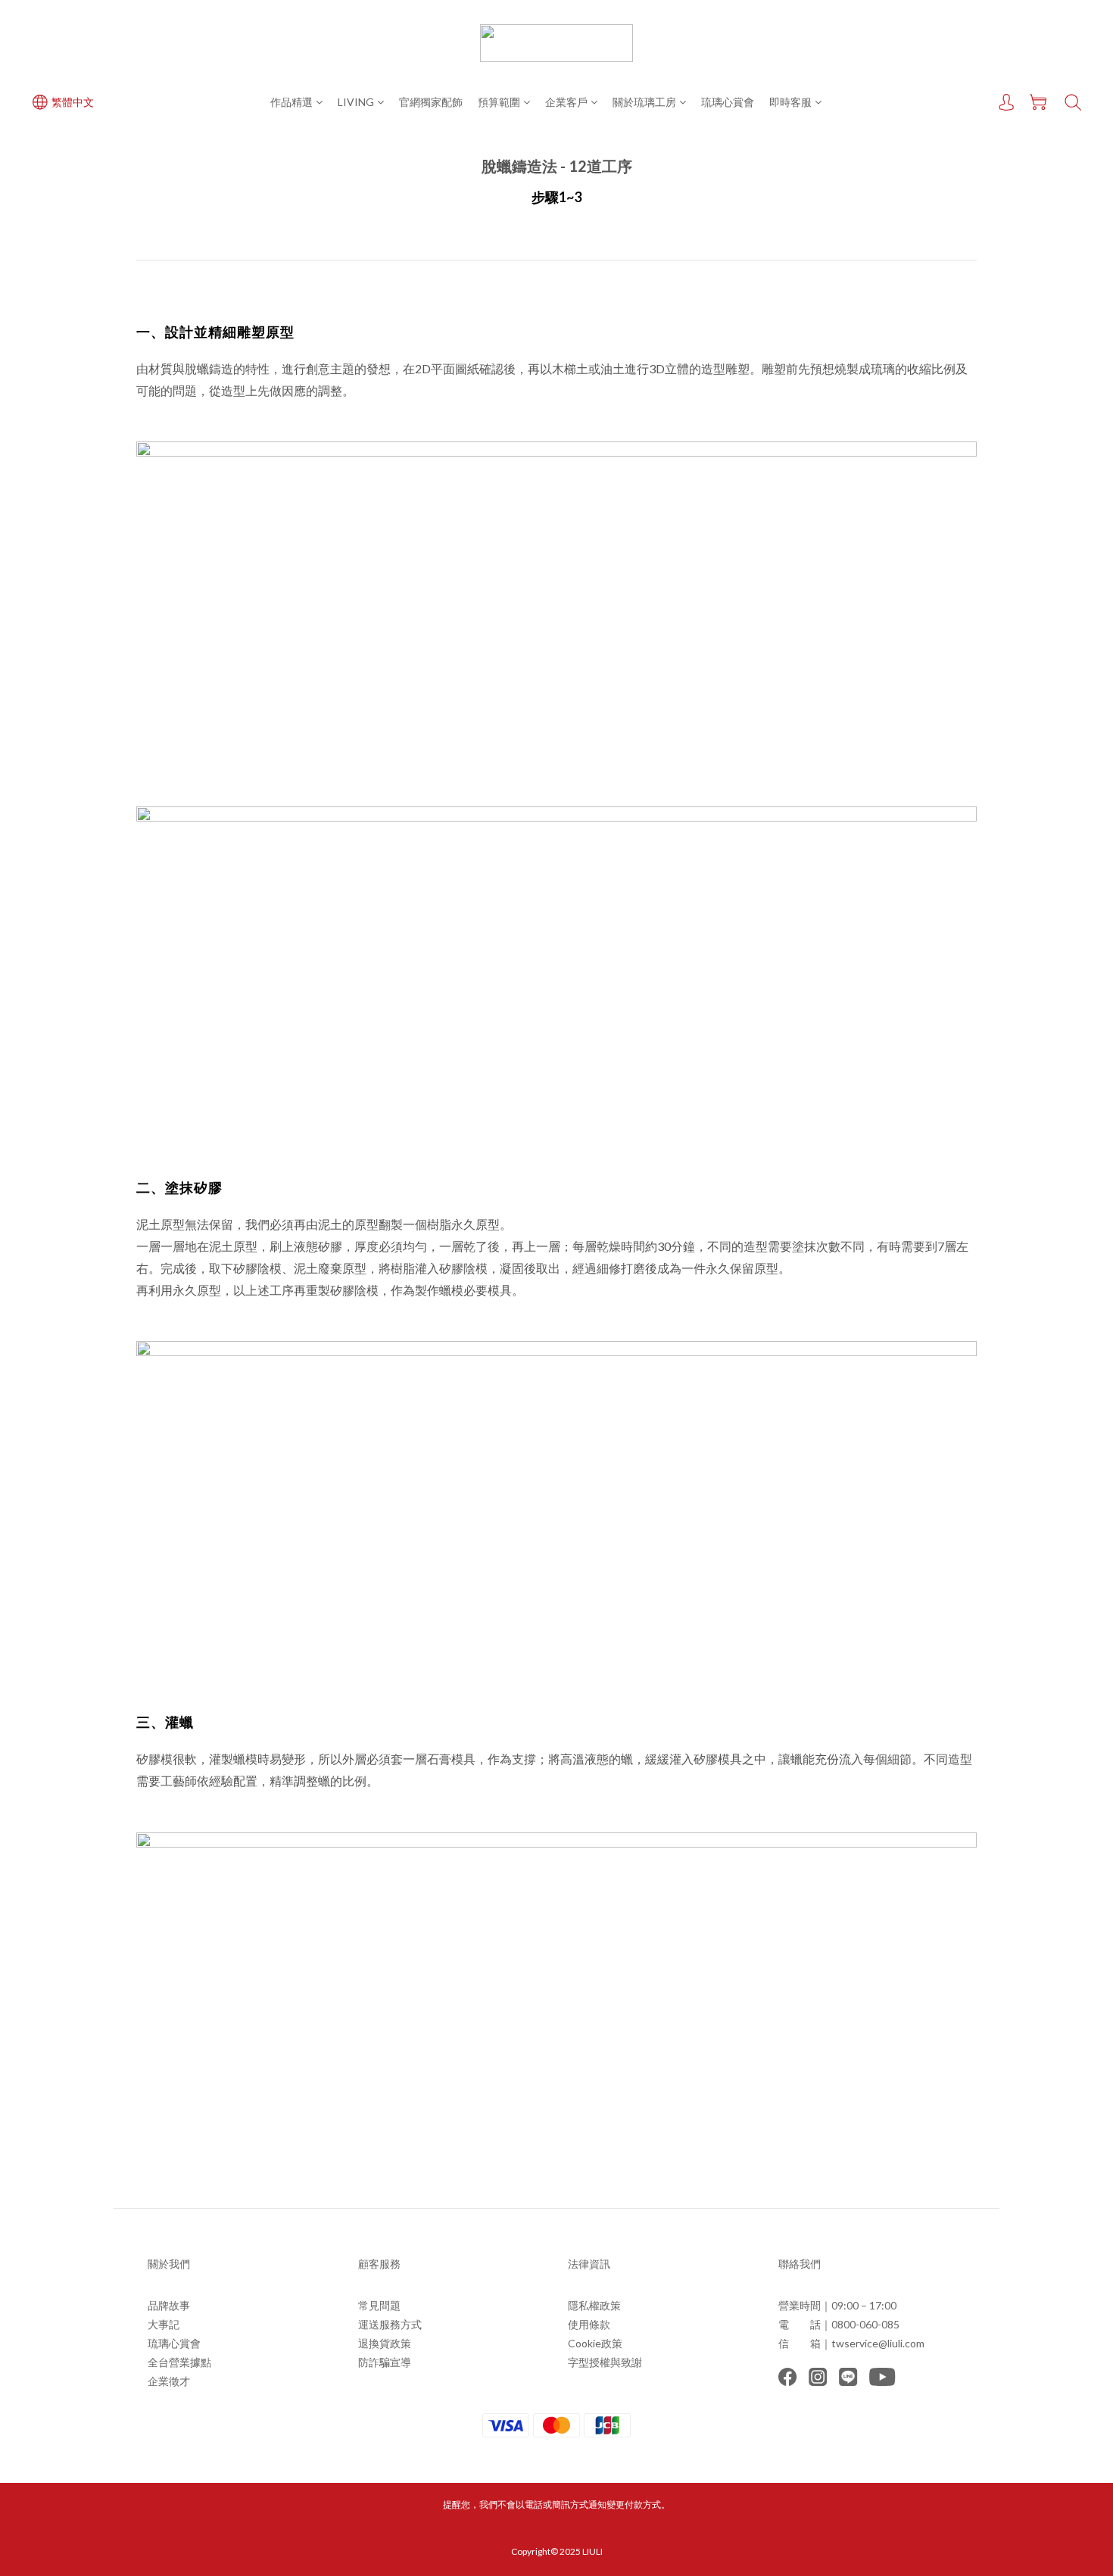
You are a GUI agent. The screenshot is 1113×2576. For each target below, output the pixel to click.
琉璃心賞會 (728, 102)
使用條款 (589, 2324)
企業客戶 (566, 102)
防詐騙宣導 (385, 2362)
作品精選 (291, 102)
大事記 (164, 2324)
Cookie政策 (595, 2343)
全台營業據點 (179, 2362)
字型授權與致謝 (605, 2362)
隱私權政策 (594, 2305)
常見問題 (379, 2305)
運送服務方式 (390, 2324)
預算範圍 (499, 102)
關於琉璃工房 (644, 102)
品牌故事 (169, 2305)
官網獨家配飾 (431, 102)
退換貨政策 (385, 2343)
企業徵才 (169, 2381)
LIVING (356, 102)
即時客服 (790, 102)
